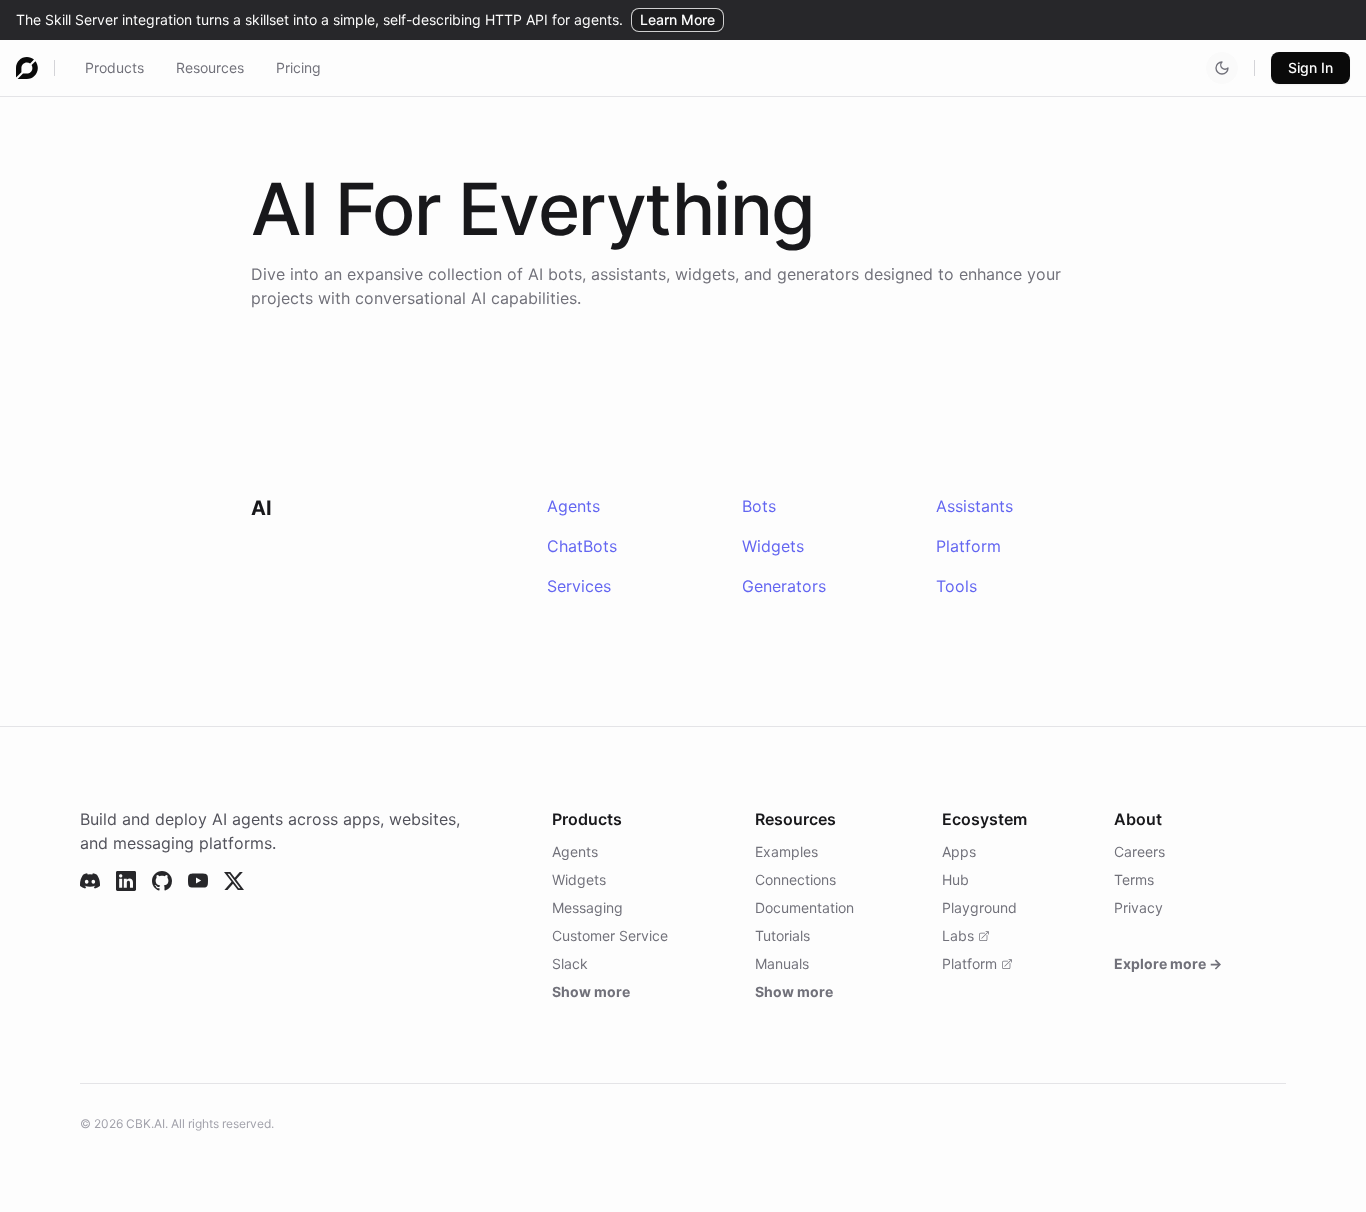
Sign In (1310, 67)
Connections (795, 879)
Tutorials (782, 935)
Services (579, 586)
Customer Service (610, 935)
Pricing (298, 67)
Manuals (782, 963)
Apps (959, 851)
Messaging (587, 907)
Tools (956, 586)
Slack (570, 963)
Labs (958, 935)
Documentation (804, 907)
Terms (1134, 879)
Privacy (1138, 907)
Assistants (974, 506)
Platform (968, 546)
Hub (955, 879)
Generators (784, 586)
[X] (234, 881)
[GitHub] (162, 881)
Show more (591, 991)
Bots (759, 506)
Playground (979, 907)
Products (114, 67)
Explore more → (1168, 963)
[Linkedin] (126, 881)
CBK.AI (145, 1123)
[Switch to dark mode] (1222, 68)
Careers (1139, 851)
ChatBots (582, 546)
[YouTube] (198, 881)
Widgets (773, 546)
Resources (210, 67)
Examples (786, 851)
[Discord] (90, 881)
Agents (573, 506)
